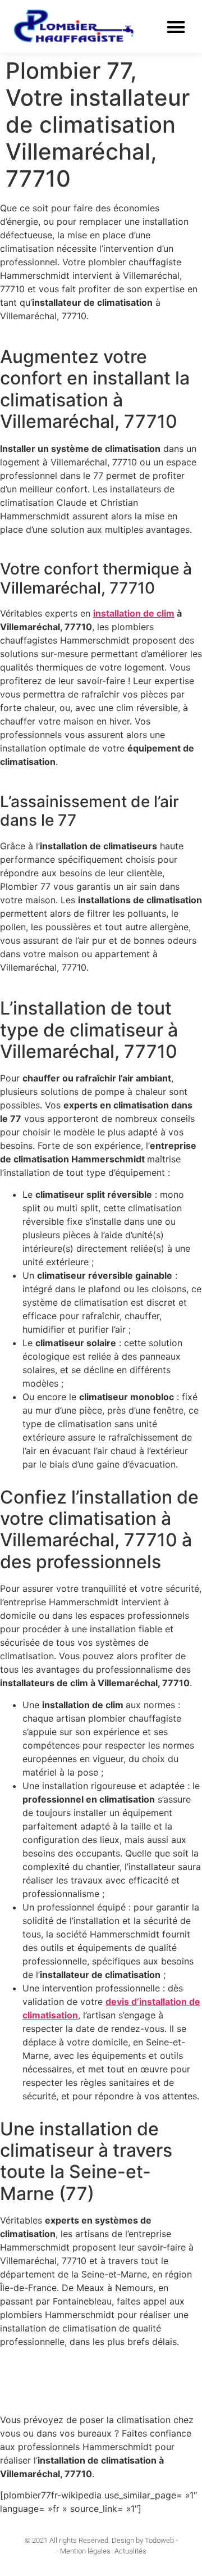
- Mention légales (83, 2551)
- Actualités (128, 2551)
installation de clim (134, 613)
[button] (176, 27)
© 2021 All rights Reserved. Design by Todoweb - (101, 2540)
